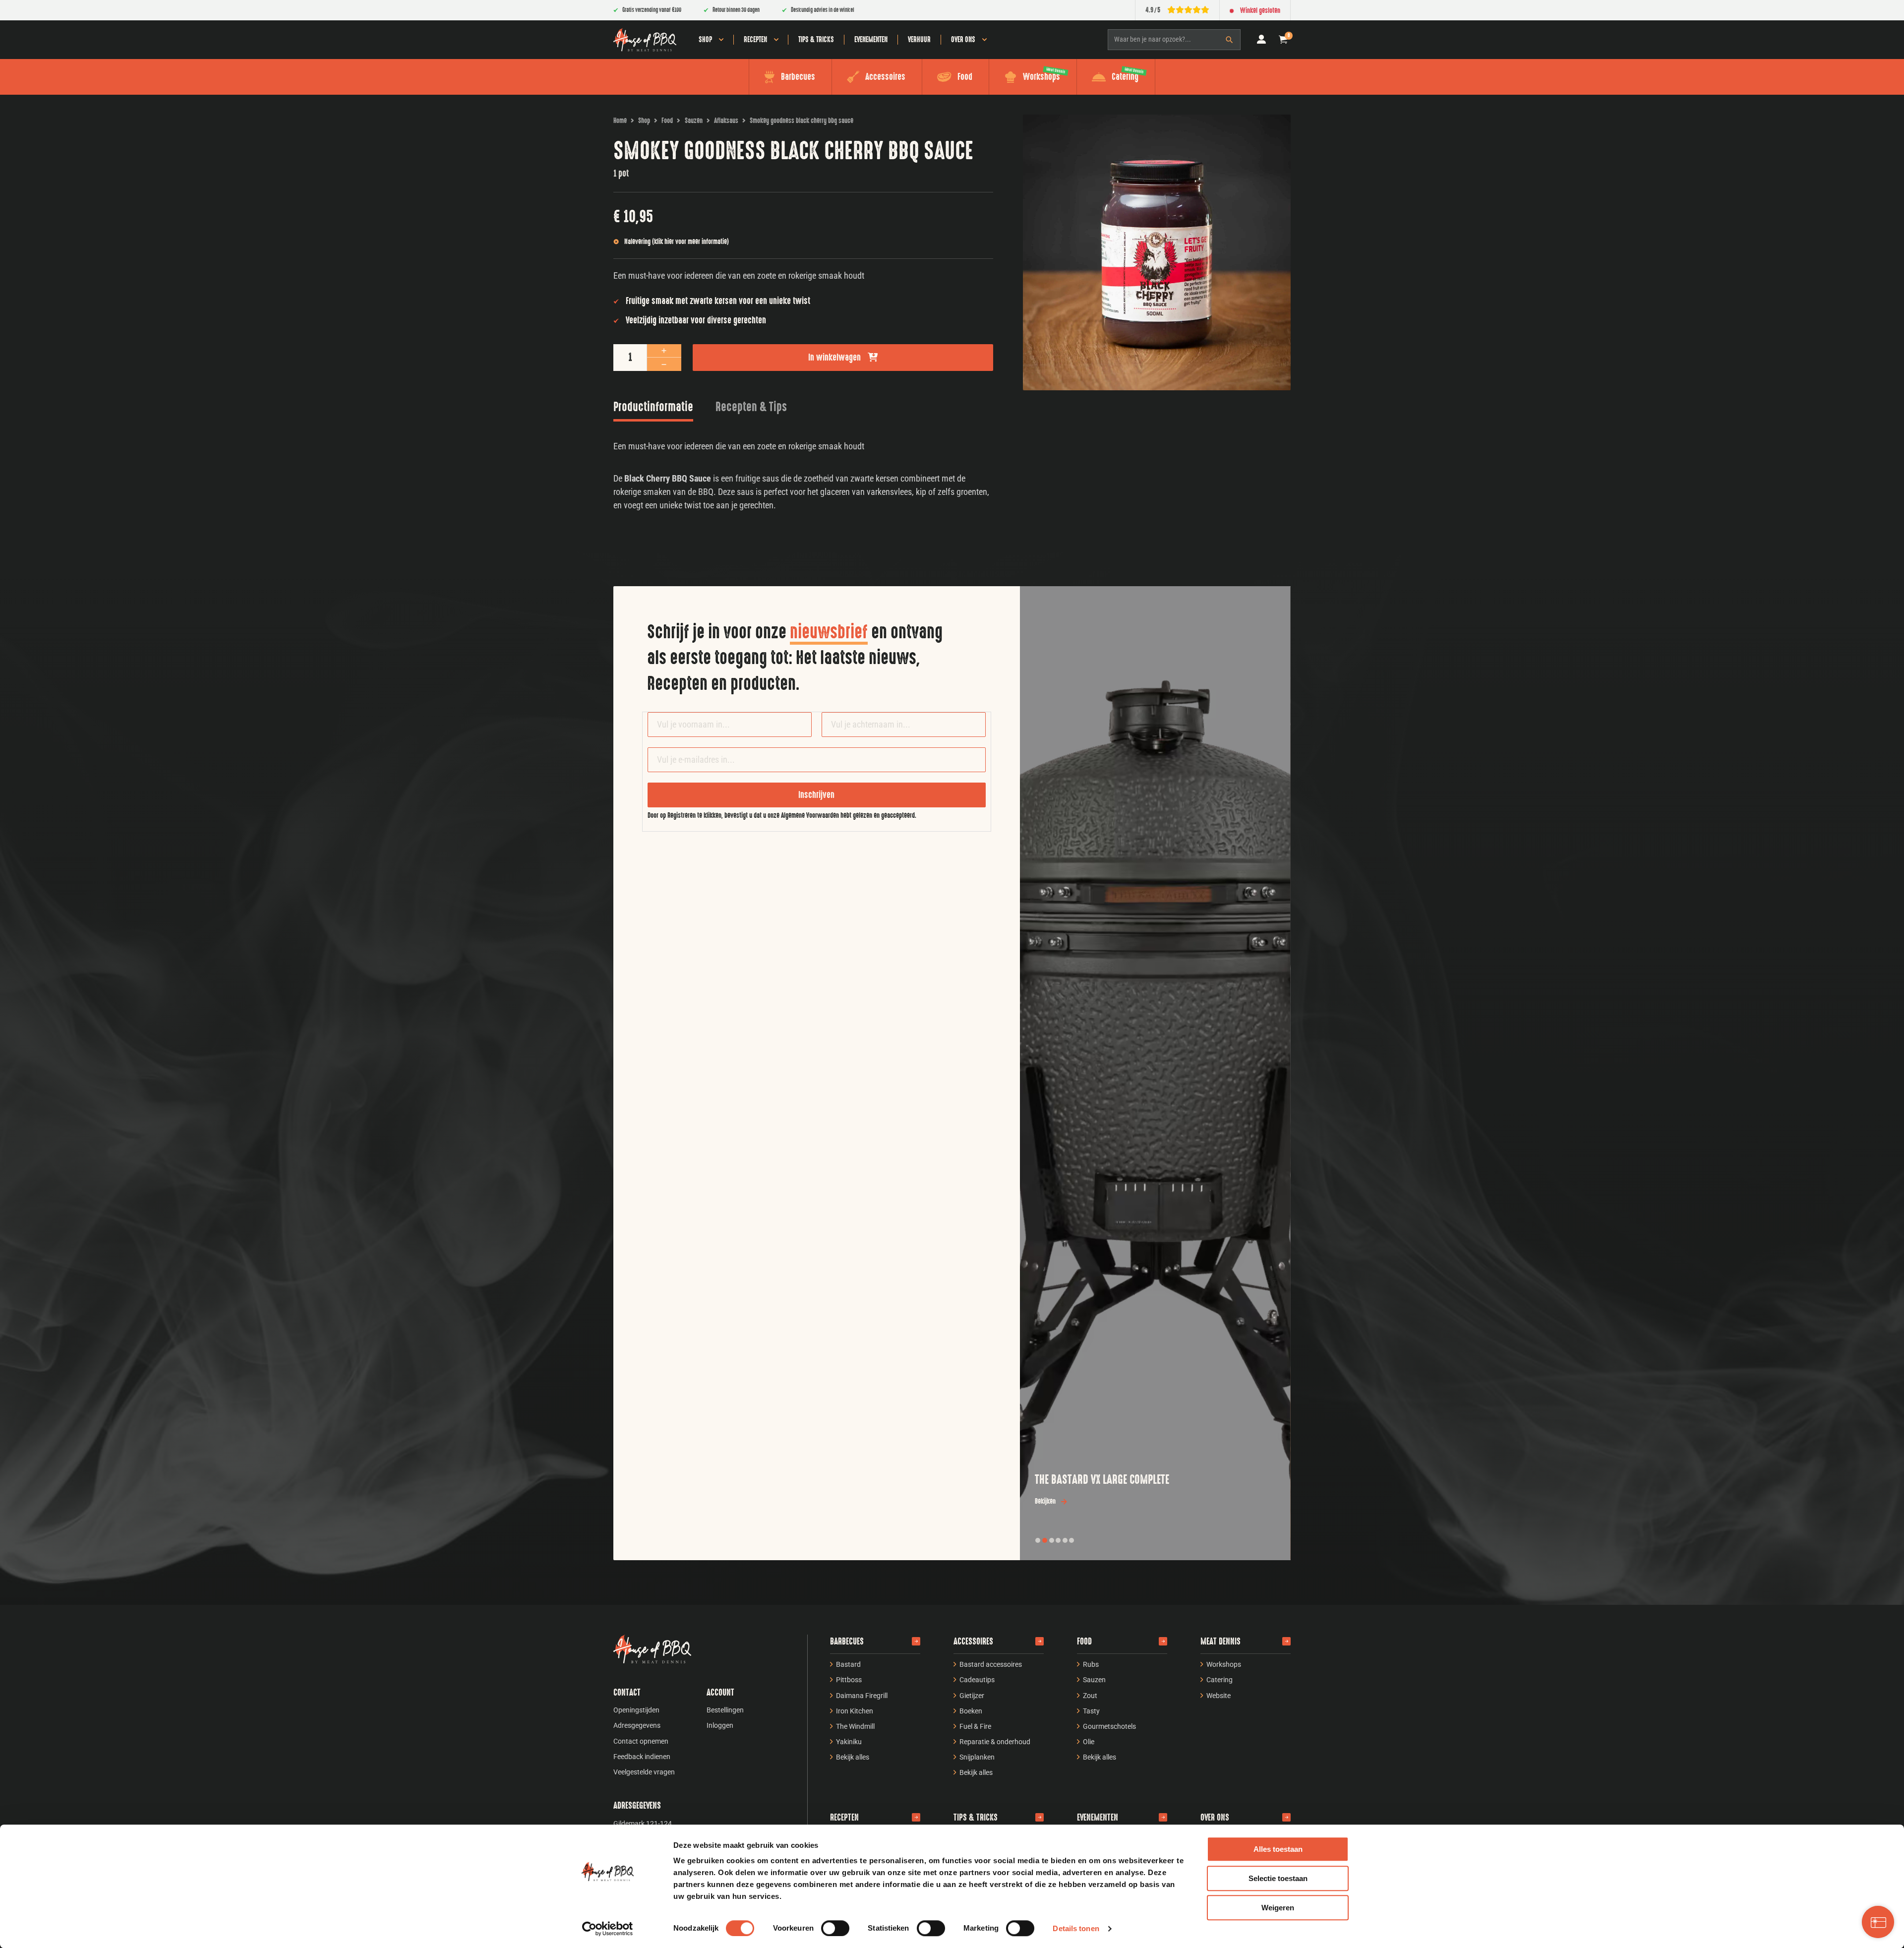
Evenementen (871, 40)
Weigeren (1278, 1908)
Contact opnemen (641, 1741)
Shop (705, 40)
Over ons (963, 40)
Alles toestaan (1278, 1849)
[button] (1283, 40)
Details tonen (1076, 1928)
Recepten (755, 40)
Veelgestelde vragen (644, 1772)
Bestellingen (725, 1710)
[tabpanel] (803, 476)
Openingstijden (636, 1710)
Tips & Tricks (816, 40)
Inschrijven (816, 795)
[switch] (835, 1928)
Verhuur (919, 40)
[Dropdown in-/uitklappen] (721, 40)
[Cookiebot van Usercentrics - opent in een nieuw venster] (608, 1929)
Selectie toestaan (1278, 1878)
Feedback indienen (642, 1757)
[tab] (653, 409)
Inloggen (720, 1725)
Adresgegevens (637, 1725)
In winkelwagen (834, 358)
